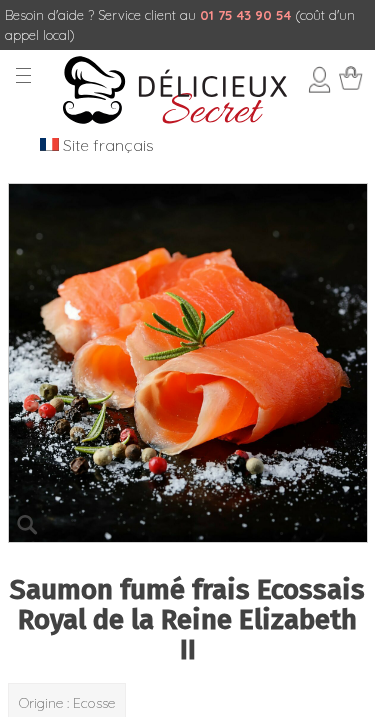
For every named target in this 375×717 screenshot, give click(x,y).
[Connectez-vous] (319, 87)
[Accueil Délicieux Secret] (175, 119)
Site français (106, 145)
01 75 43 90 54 (245, 15)
